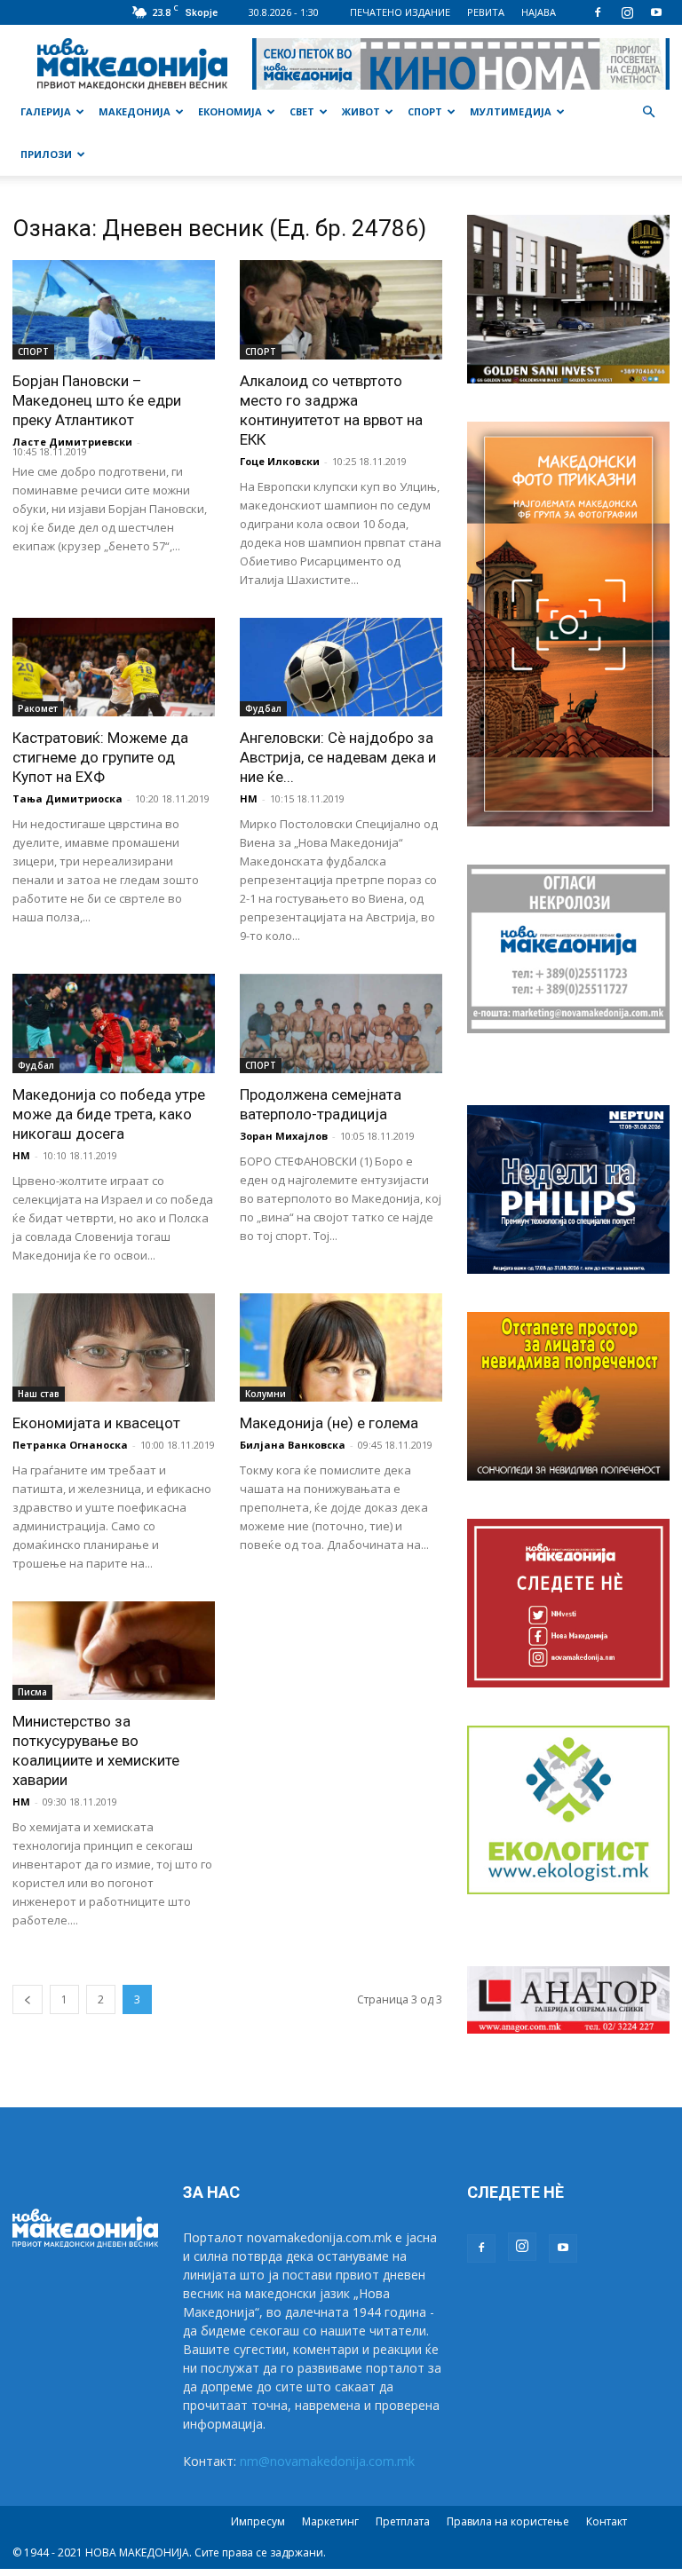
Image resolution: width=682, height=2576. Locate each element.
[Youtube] (656, 12)
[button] (648, 112)
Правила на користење (508, 2521)
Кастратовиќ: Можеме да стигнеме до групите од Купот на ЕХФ (100, 757)
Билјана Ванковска (293, 1445)
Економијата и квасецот (96, 1423)
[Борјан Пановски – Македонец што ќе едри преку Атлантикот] (114, 310)
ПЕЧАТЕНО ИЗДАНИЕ (400, 12)
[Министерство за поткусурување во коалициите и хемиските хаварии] (114, 1651)
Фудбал (263, 708)
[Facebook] (598, 12)
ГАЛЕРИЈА (46, 111)
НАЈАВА (539, 12)
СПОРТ (425, 111)
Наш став (39, 1394)
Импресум (258, 2521)
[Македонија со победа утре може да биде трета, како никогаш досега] (114, 1023)
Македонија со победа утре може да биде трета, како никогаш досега (109, 1114)
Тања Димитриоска (67, 798)
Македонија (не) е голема (329, 1423)
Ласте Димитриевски (72, 442)
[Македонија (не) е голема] (341, 1347)
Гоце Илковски (280, 461)
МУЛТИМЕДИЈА (511, 111)
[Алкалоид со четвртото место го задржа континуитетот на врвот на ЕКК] (341, 310)
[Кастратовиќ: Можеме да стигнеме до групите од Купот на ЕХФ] (114, 668)
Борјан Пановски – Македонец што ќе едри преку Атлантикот (97, 400)
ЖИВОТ (361, 111)
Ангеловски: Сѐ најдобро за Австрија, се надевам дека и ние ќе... (338, 757)
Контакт (607, 2521)
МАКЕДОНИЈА (135, 111)
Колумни (266, 1394)
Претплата (403, 2521)
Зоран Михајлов (284, 1136)
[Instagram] (627, 12)
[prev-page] (28, 1999)
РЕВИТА (486, 12)
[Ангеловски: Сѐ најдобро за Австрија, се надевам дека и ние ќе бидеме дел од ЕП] (341, 668)
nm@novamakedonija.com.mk (327, 2461)
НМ (249, 798)
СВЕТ (302, 111)
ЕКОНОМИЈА (230, 111)
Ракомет (38, 708)
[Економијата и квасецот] (114, 1347)
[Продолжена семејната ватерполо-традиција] (341, 1023)
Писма (32, 1692)
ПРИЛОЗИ (46, 154)
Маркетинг (330, 2521)
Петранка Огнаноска (70, 1445)
